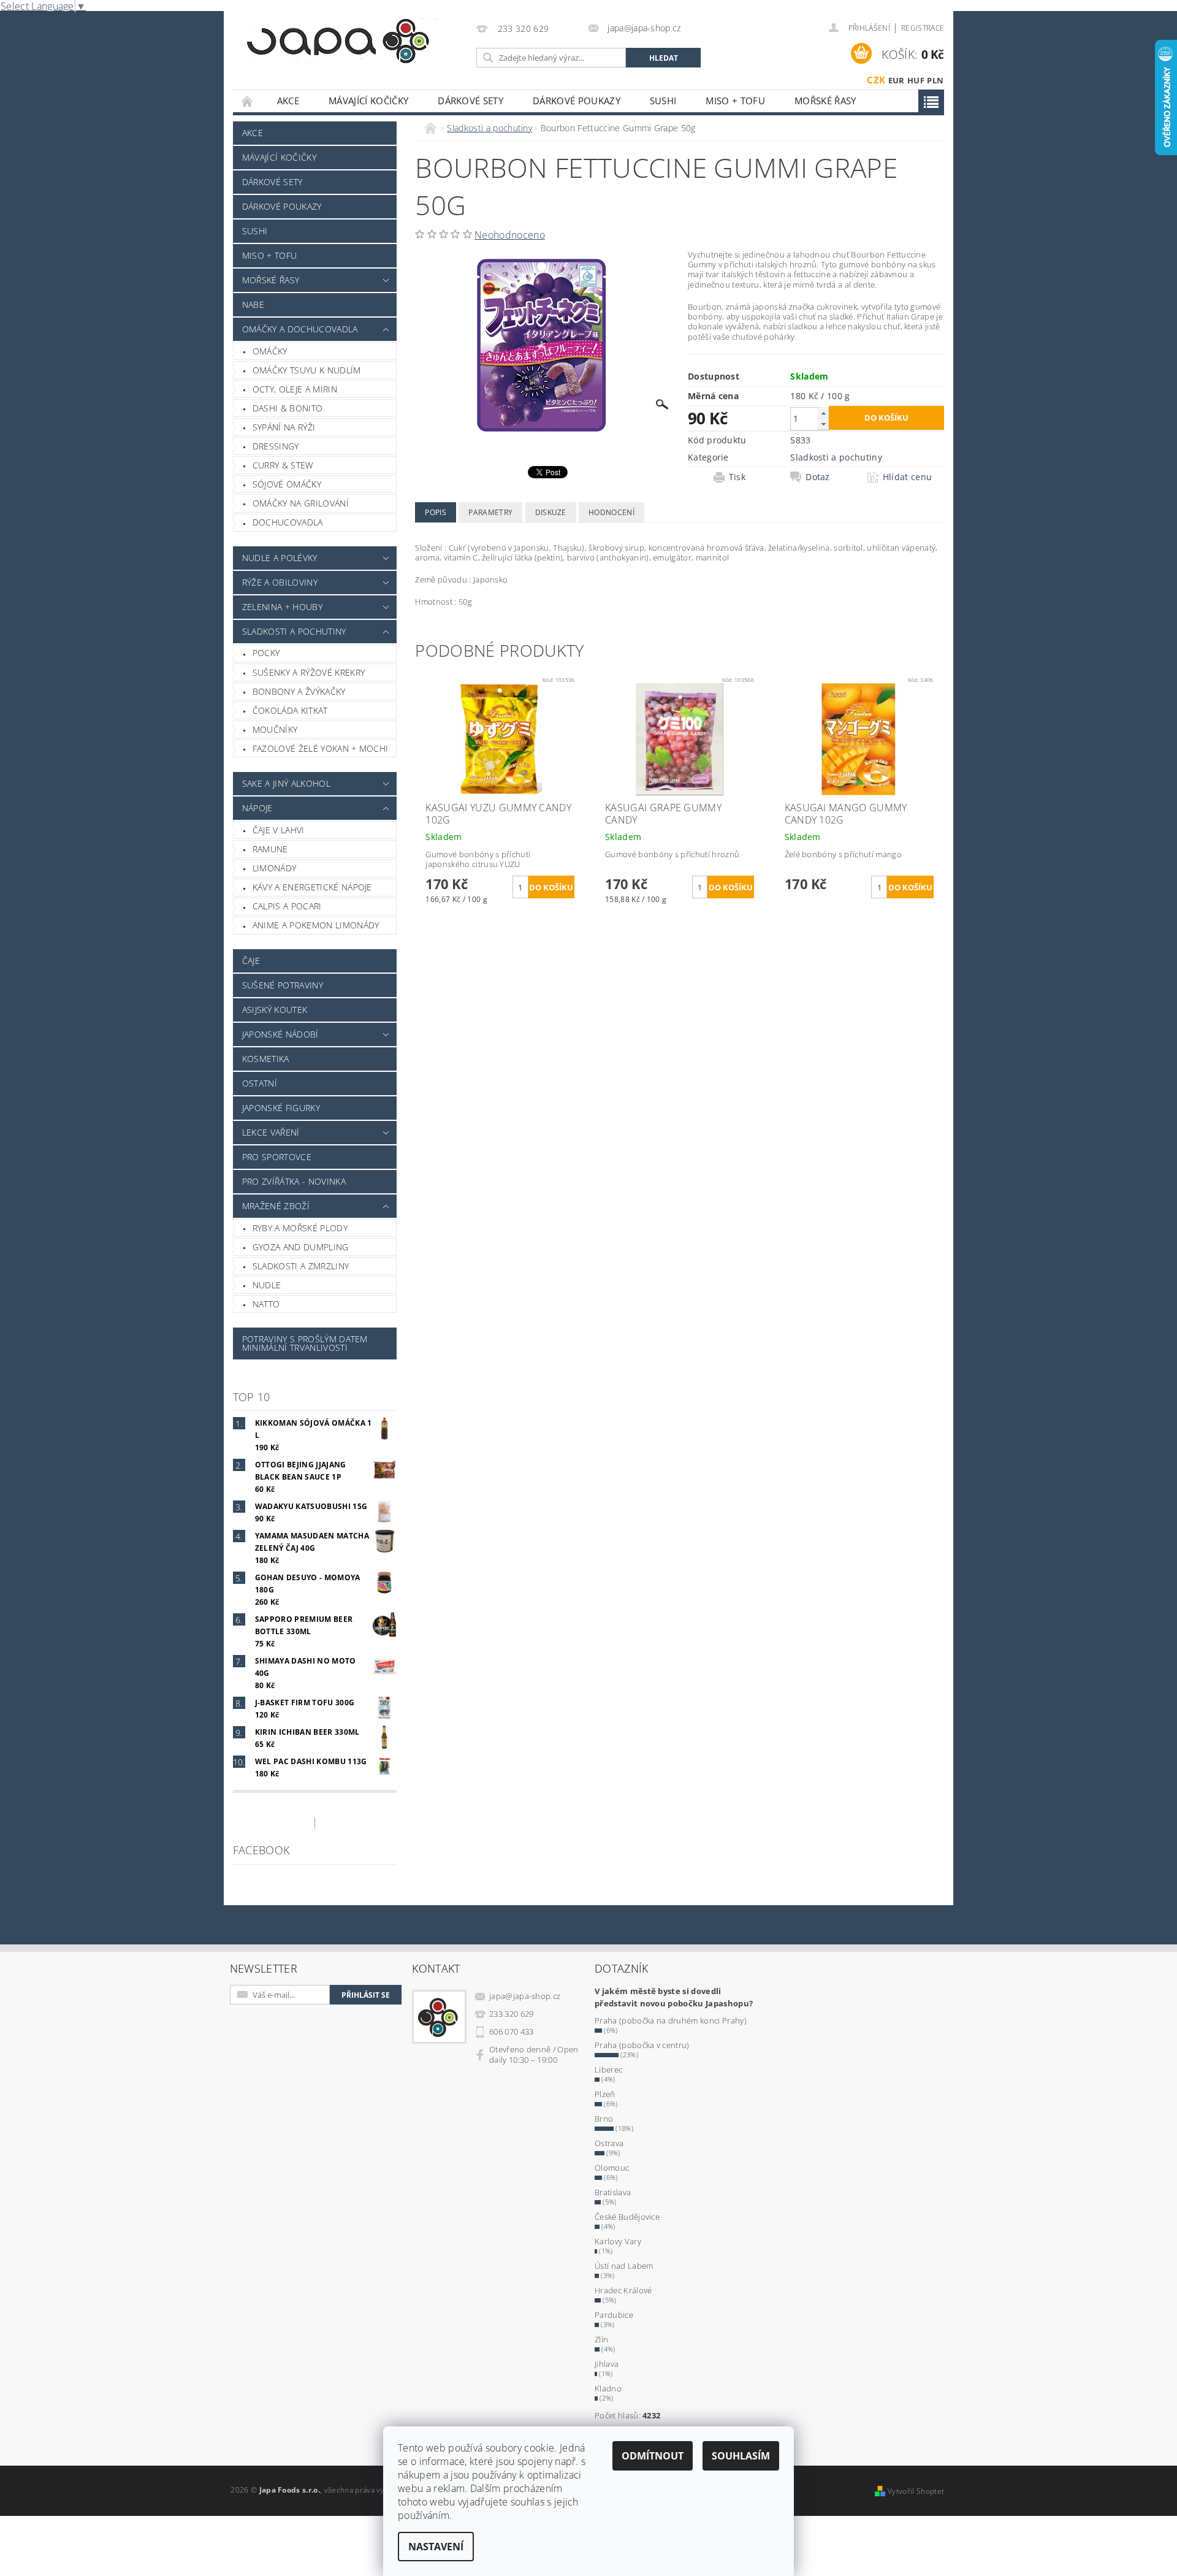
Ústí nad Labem (624, 2266)
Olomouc (612, 2168)
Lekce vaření (271, 1132)
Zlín (601, 2339)
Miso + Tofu (735, 101)
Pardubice (614, 2315)
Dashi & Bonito (288, 408)
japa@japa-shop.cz (525, 1996)
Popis (436, 512)
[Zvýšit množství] (823, 413)
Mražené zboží (276, 1206)
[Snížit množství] (823, 424)
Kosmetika (266, 1059)
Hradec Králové (623, 2290)
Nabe (253, 304)
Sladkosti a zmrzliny (301, 1266)
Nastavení (436, 2547)
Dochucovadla (288, 522)
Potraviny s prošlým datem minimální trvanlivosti (305, 1343)
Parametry (490, 512)
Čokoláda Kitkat (290, 710)
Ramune (270, 849)
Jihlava (607, 2364)
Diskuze (551, 512)
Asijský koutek (275, 1010)
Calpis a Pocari (287, 906)
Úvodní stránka (248, 101)
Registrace (923, 28)
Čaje (251, 961)
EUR (897, 80)
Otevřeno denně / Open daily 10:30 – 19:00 (534, 2054)
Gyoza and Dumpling (301, 1247)
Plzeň (605, 2094)
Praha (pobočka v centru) (642, 2045)
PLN (935, 80)
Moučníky (275, 729)
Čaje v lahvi (279, 830)
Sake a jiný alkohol (286, 783)
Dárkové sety (470, 101)
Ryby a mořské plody (300, 1228)
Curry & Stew (283, 465)
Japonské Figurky (281, 1108)
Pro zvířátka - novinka (294, 1181)
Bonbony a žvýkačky (299, 691)
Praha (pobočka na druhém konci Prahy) (671, 2020)
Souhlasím (741, 2456)
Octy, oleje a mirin (295, 389)
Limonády (275, 868)
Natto (266, 1304)
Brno (604, 2119)
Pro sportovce (277, 1157)
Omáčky (270, 351)
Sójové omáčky (287, 484)
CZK (876, 80)
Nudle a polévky (280, 558)
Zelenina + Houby (282, 607)
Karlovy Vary (618, 2241)
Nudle (267, 1285)
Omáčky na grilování (301, 503)
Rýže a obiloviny (280, 582)
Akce (288, 101)
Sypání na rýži (284, 427)
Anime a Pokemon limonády (316, 925)
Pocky (266, 653)
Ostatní (260, 1083)
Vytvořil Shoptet (916, 2491)
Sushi (663, 101)
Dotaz (818, 477)
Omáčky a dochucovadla (300, 329)
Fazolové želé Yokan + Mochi (321, 748)
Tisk (737, 477)
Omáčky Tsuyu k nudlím (307, 370)
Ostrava (609, 2143)
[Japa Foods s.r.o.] (338, 41)
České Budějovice (627, 2217)
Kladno (608, 2388)
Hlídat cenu (908, 477)
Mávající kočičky (368, 101)
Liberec (608, 2070)
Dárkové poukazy (577, 101)
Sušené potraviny (283, 985)
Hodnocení (611, 512)
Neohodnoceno (510, 235)
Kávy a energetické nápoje (312, 887)
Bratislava (613, 2192)
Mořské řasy (825, 101)
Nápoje (257, 808)
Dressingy (276, 446)
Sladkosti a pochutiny (294, 631)
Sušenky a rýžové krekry (309, 672)
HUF (916, 80)
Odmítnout (653, 2456)
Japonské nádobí (280, 1034)
